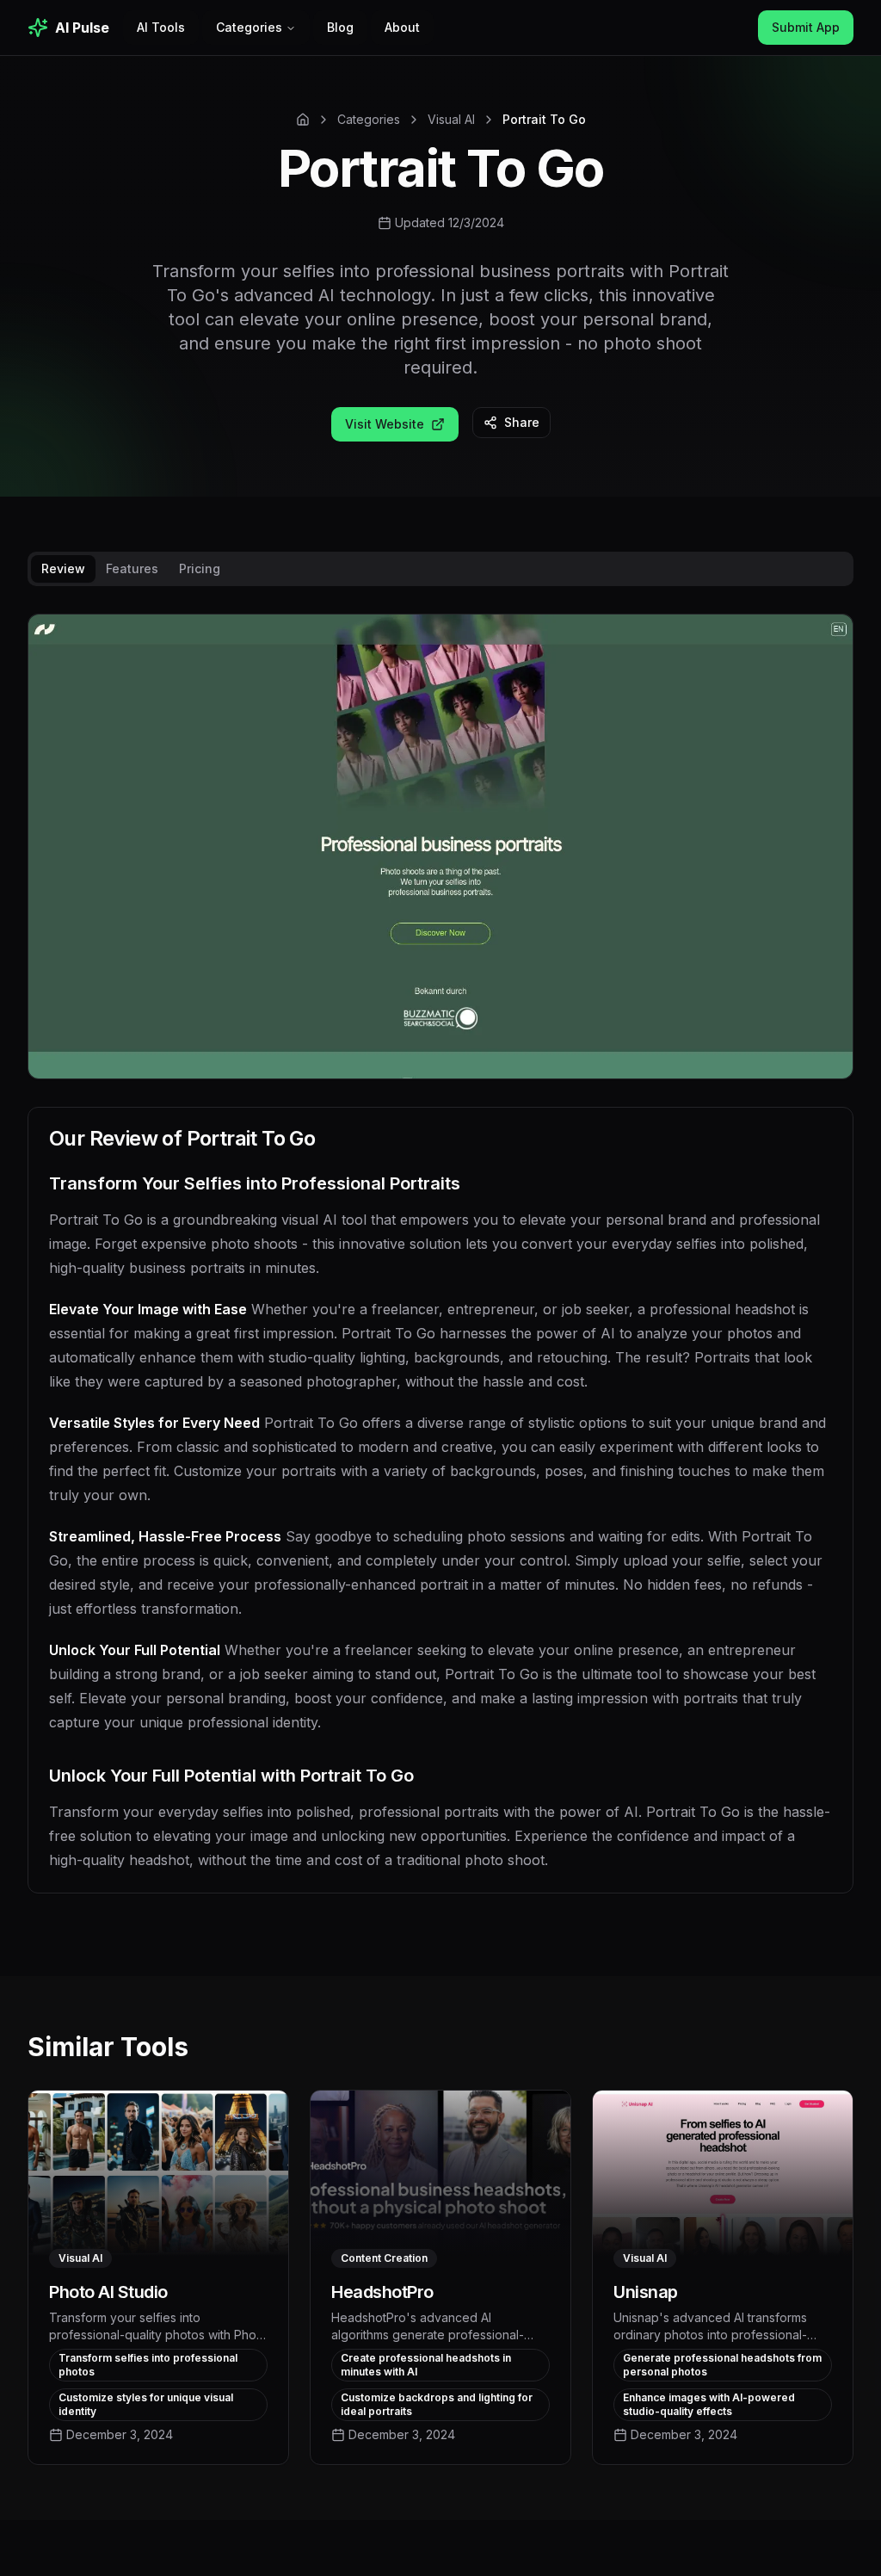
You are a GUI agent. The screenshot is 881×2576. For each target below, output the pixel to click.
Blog (340, 27)
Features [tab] (132, 568)
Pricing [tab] (200, 568)
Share (522, 422)
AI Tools (161, 27)
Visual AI (451, 119)
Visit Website (385, 424)
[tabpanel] (440, 1267)
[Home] (303, 120)
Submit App (806, 27)
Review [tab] (63, 568)
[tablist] (440, 569)
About (402, 27)
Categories (249, 27)
